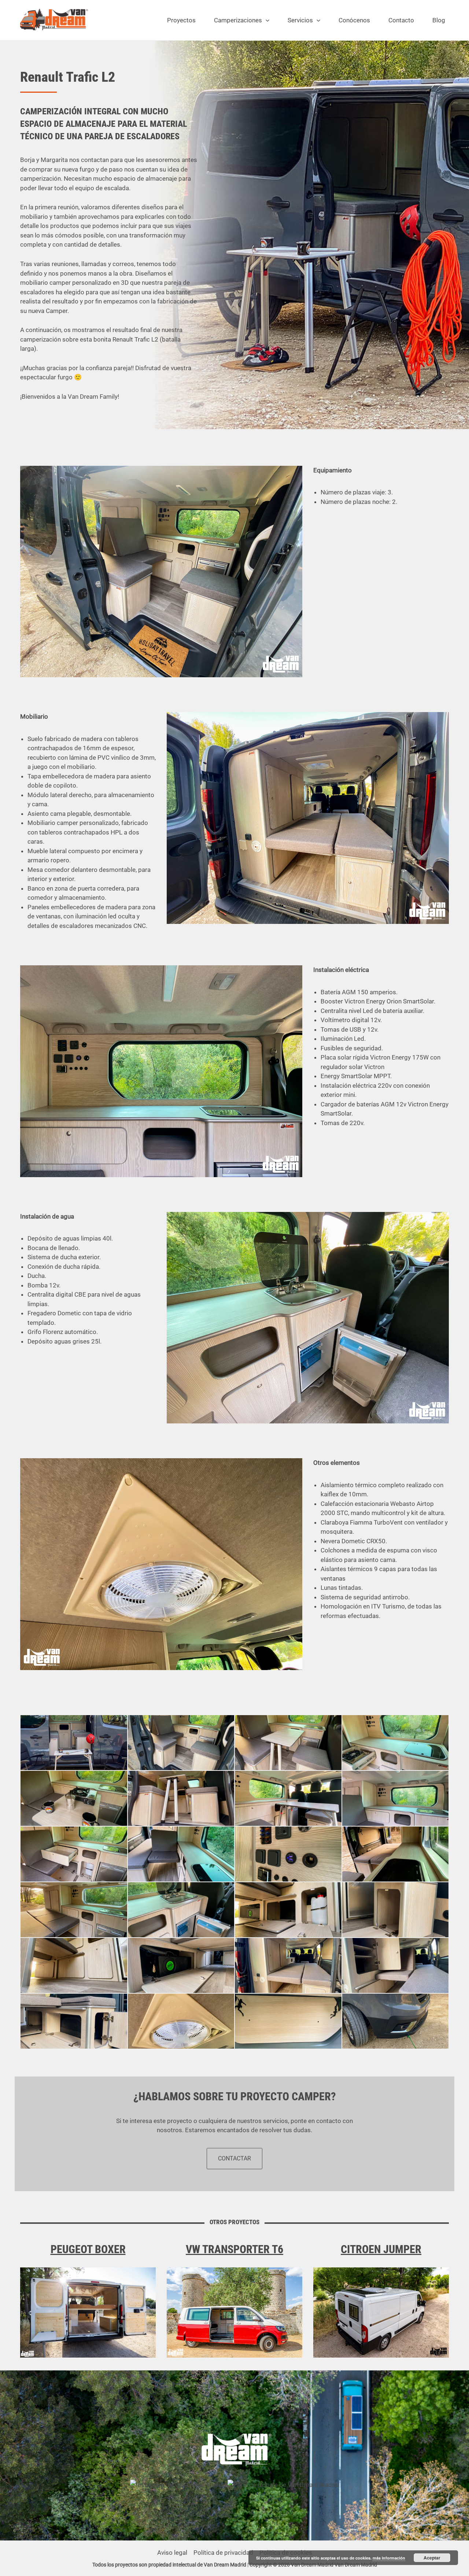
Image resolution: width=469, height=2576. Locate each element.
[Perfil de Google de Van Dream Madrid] (283, 2484)
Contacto (401, 20)
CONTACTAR (234, 2158)
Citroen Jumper (381, 2249)
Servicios (300, 20)
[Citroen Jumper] (381, 2313)
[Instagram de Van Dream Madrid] (179, 2484)
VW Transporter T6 (234, 2249)
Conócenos (354, 20)
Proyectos (181, 20)
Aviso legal (172, 2553)
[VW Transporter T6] (234, 2313)
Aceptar (432, 2558)
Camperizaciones (238, 20)
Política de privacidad (223, 2553)
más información (389, 2558)
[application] (266, 20)
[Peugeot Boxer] (88, 2313)
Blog (439, 20)
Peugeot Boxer (88, 2249)
